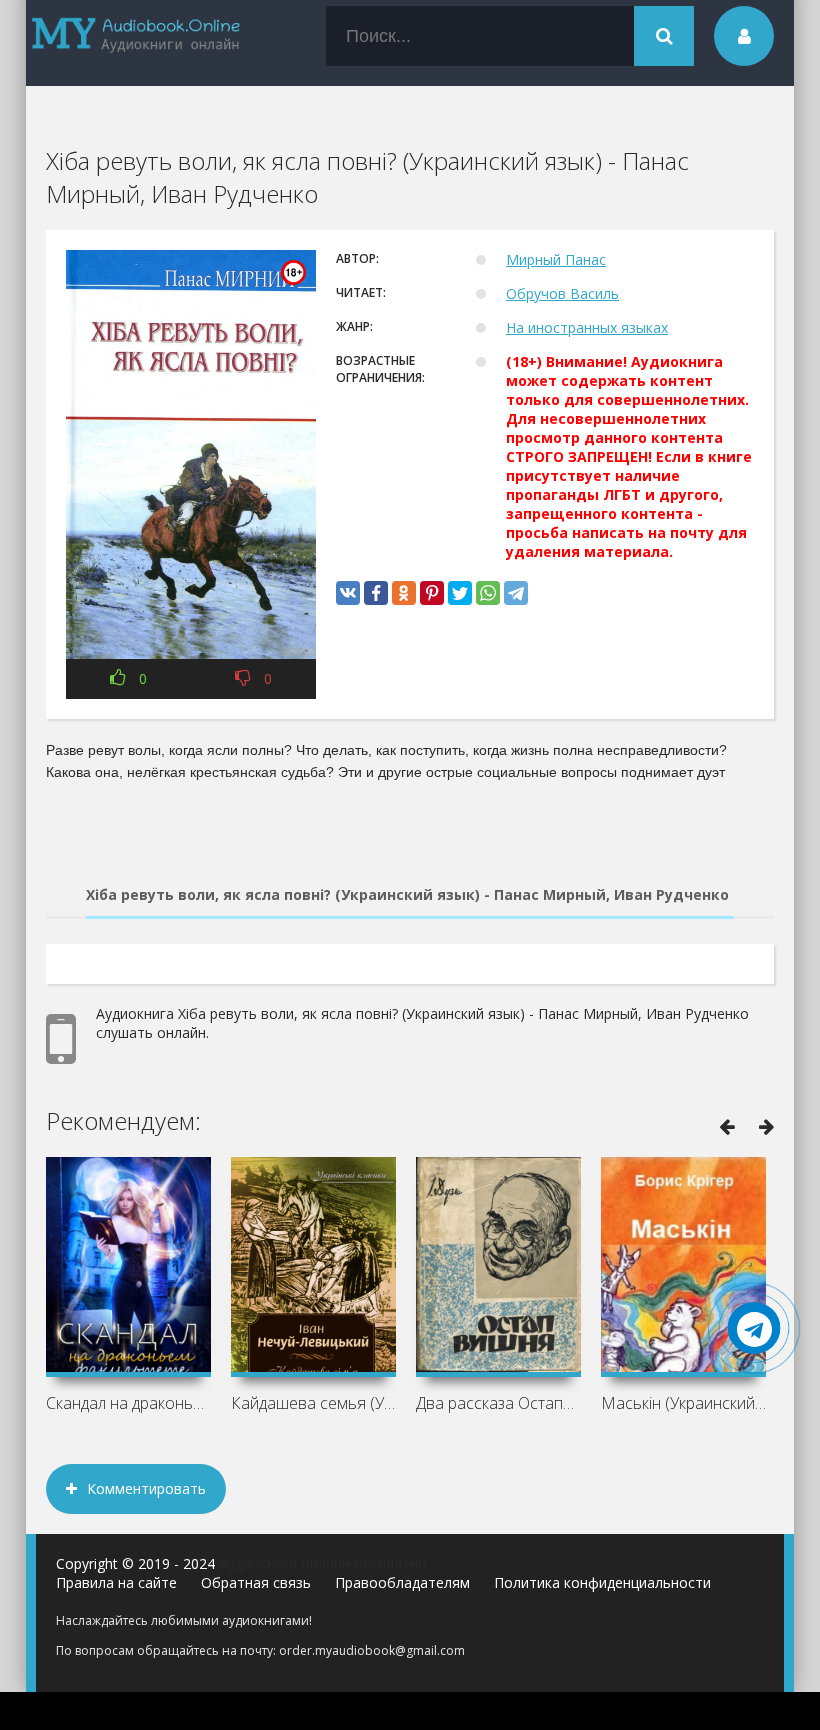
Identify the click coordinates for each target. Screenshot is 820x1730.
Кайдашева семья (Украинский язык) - (313, 1403)
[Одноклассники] (404, 593)
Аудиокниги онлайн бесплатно (323, 1563)
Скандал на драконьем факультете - (128, 1403)
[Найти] (664, 36)
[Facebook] (376, 593)
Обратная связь (256, 1582)
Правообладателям (402, 1582)
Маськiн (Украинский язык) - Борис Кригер (683, 1403)
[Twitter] (460, 593)
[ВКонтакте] (348, 593)
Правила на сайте (116, 1582)
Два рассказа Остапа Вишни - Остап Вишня (498, 1403)
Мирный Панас (556, 259)
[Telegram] (516, 593)
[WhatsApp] (488, 593)
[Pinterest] (432, 593)
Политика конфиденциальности (602, 1582)
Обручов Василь (562, 293)
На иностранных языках (587, 327)
